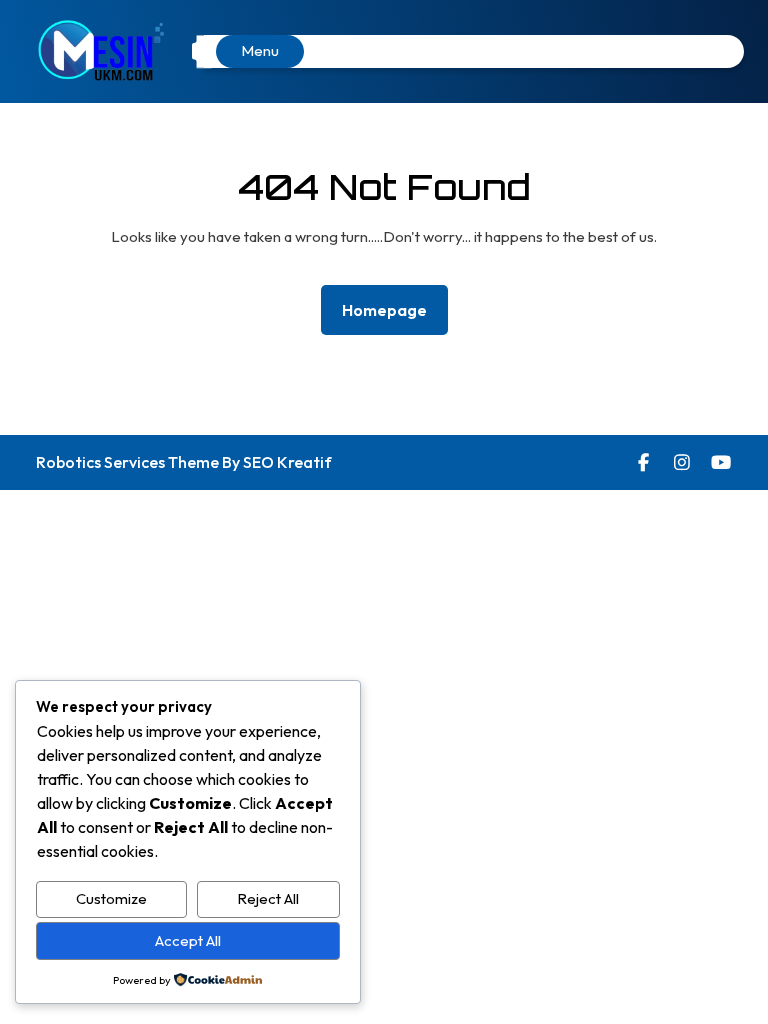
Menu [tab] (260, 50)
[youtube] (721, 462)
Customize (111, 898)
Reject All (268, 898)
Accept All (188, 940)
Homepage (392, 309)
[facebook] (644, 462)
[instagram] (682, 462)
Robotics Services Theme (129, 462)
